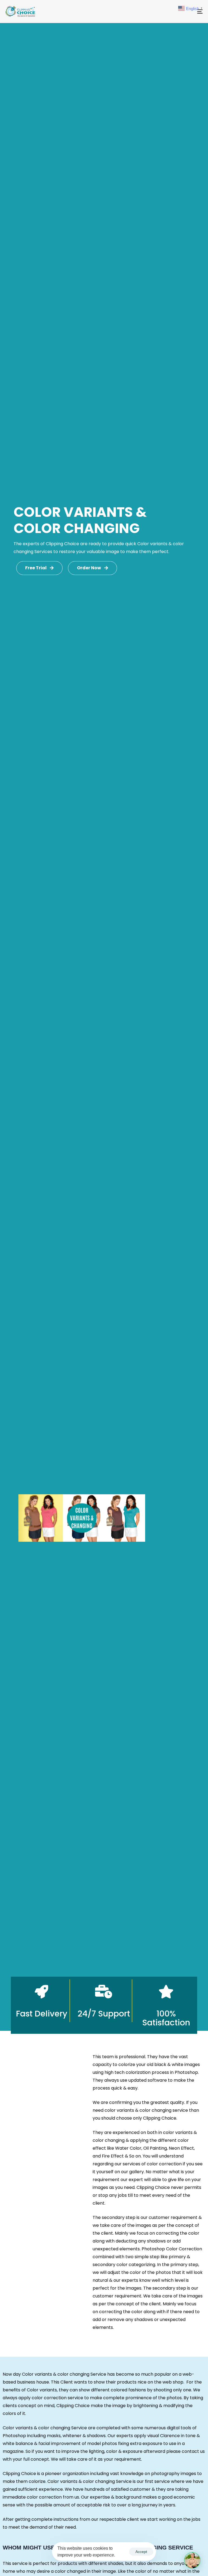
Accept (141, 2552)
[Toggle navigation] (170, 12)
